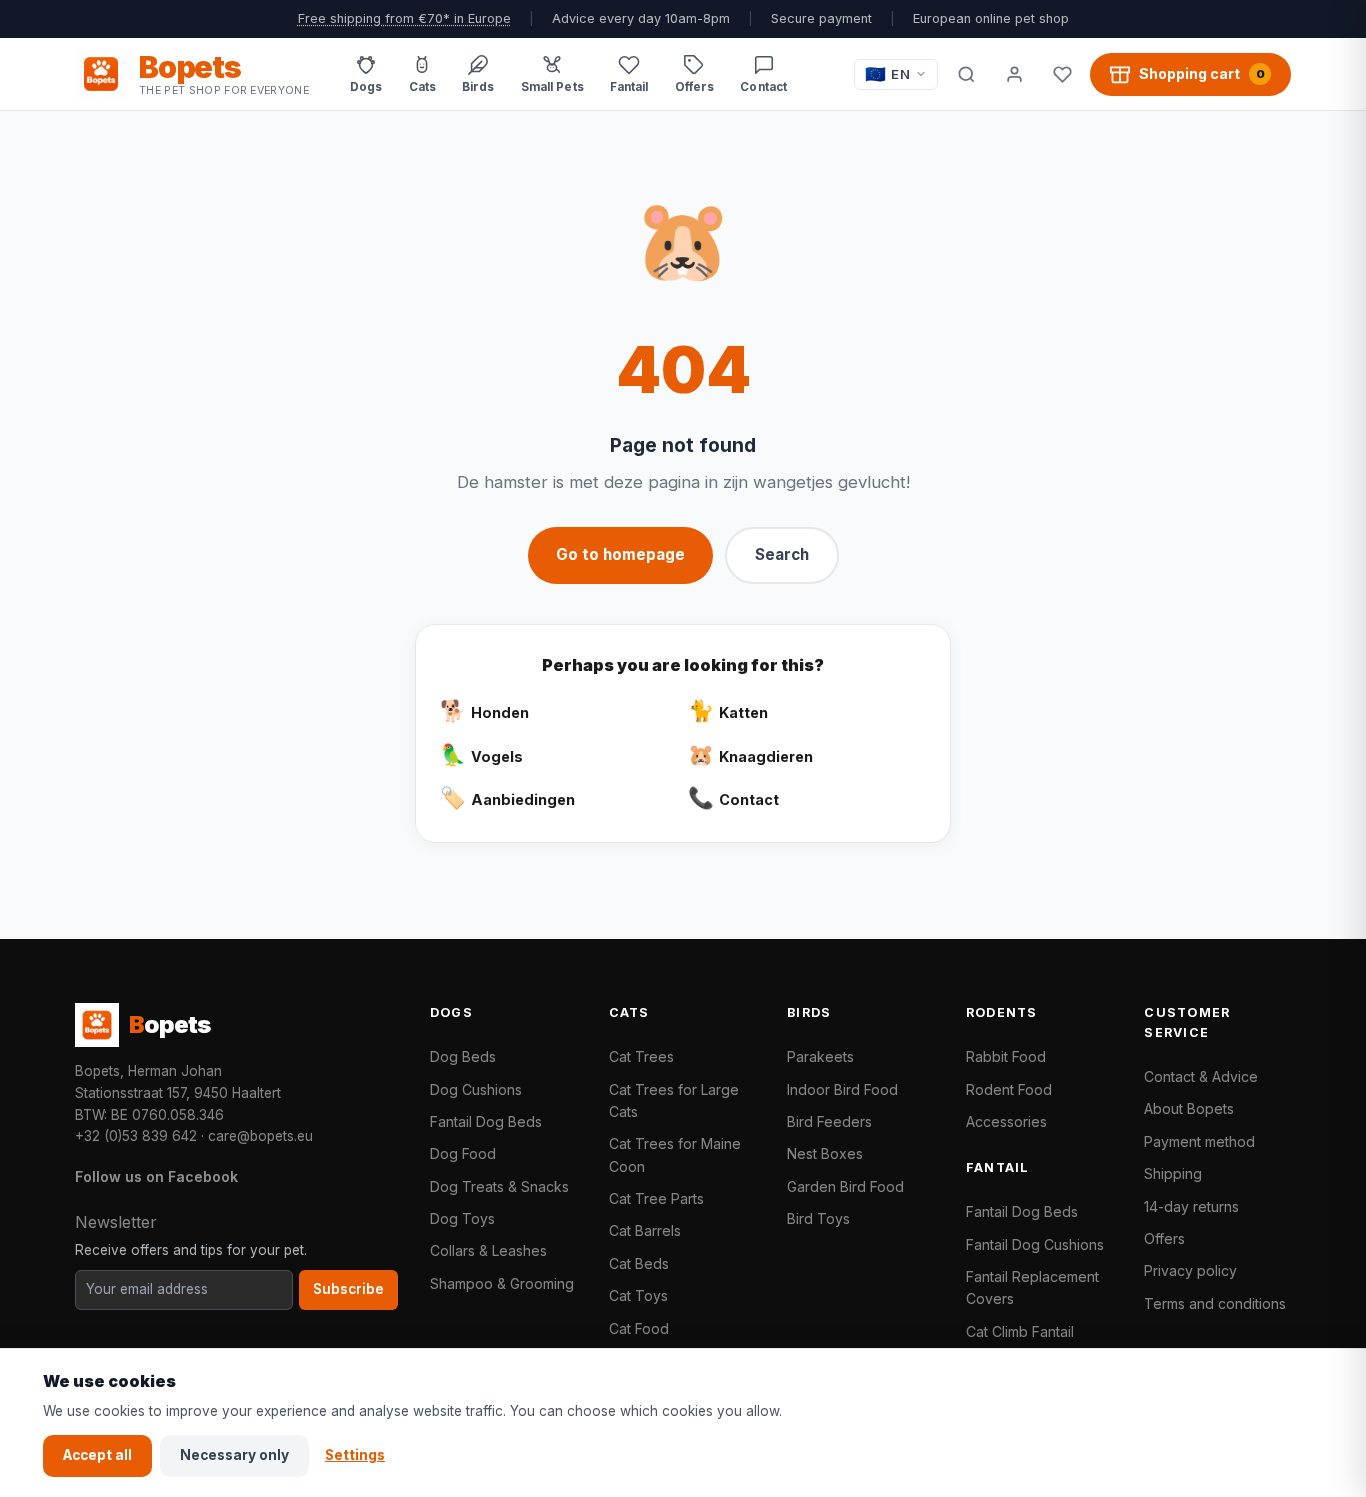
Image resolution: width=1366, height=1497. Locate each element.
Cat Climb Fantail (1020, 1331)
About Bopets (1189, 1108)
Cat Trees (641, 1056)
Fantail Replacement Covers (1032, 1287)
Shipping (1173, 1173)
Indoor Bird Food (842, 1089)
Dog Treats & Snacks (499, 1186)
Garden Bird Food (845, 1186)
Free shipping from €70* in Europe (404, 18)
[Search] (966, 74)
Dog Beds (463, 1056)
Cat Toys (638, 1295)
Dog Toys (462, 1218)
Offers (1164, 1238)
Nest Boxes (825, 1153)
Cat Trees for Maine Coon (675, 1154)
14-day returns (1191, 1206)
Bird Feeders (829, 1121)
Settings (355, 1455)
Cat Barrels (645, 1230)
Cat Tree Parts (656, 1198)
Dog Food (463, 1153)
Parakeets (820, 1056)
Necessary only (234, 1455)
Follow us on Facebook (156, 1176)
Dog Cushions (476, 1089)
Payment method (1199, 1141)
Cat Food (639, 1328)
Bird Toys (818, 1218)
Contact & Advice (1201, 1076)
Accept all (97, 1455)
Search (782, 554)
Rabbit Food (1006, 1056)
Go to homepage (620, 554)
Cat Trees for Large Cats (674, 1100)
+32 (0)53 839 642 (136, 1136)
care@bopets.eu (260, 1136)
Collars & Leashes (488, 1250)
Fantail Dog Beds (486, 1121)
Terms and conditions (1215, 1303)
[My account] (1014, 74)
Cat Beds (639, 1263)
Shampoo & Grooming (502, 1283)
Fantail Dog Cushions (1035, 1244)
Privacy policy (1190, 1270)
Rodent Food (1009, 1089)
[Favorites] (1062, 74)
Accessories (1006, 1121)
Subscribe (348, 1289)
